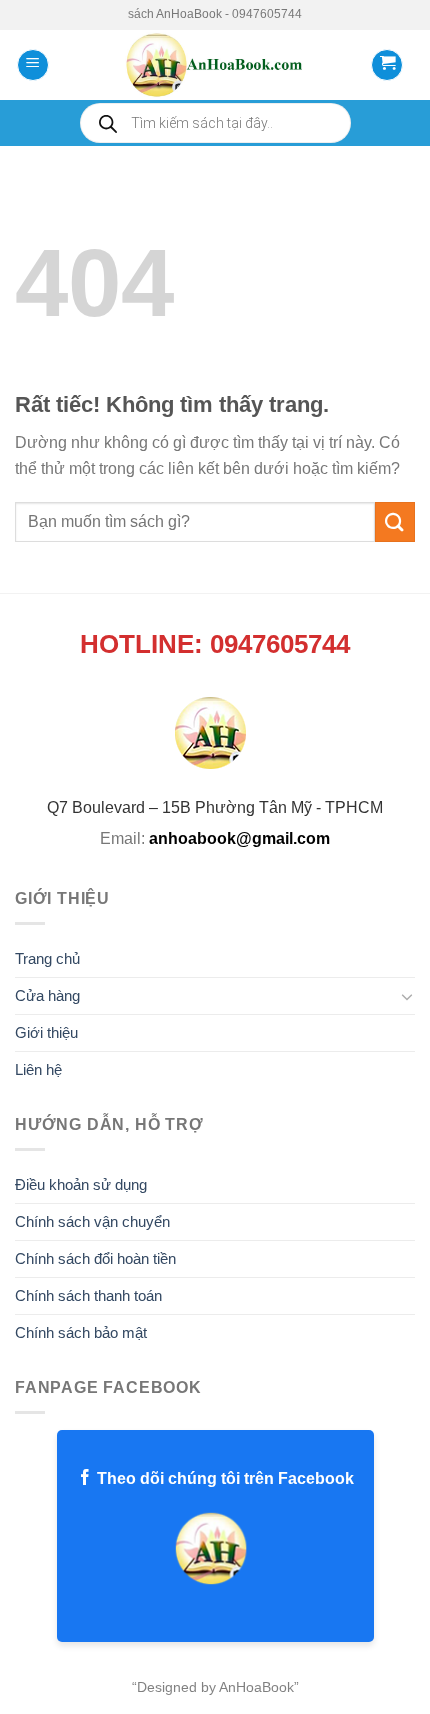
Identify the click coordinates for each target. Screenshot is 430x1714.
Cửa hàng (47, 995)
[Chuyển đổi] (407, 996)
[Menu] (33, 65)
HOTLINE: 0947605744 (215, 644)
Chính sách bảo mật (81, 1332)
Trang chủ (47, 958)
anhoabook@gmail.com (239, 838)
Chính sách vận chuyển (92, 1221)
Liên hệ (38, 1069)
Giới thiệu (46, 1032)
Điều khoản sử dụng (81, 1184)
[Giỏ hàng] (387, 65)
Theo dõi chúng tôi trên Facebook (223, 1478)
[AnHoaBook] (214, 65)
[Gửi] (395, 521)
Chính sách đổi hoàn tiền (95, 1258)
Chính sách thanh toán (88, 1295)
